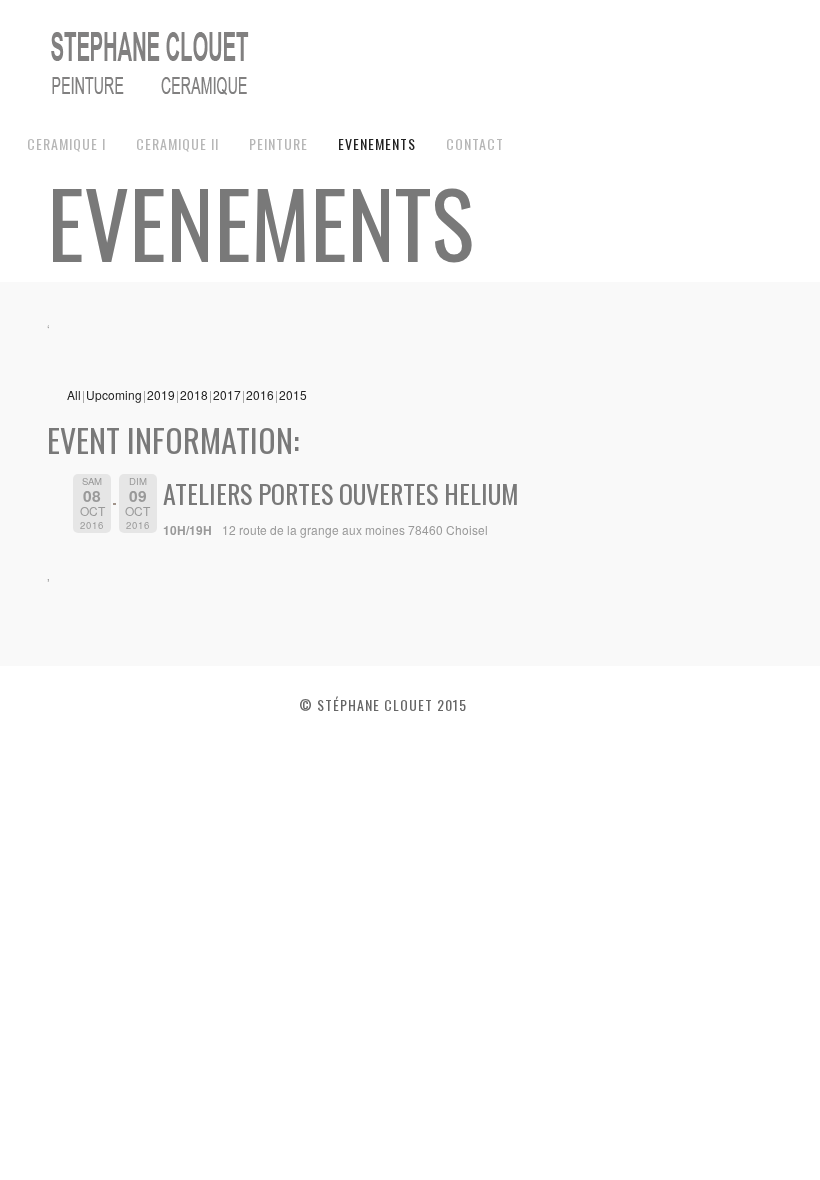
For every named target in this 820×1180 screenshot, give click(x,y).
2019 (161, 394)
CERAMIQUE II (177, 143)
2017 (227, 394)
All (74, 394)
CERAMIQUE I (66, 143)
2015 (293, 394)
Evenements (377, 143)
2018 (194, 394)
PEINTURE (278, 143)
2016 (260, 394)
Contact (475, 143)
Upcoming (114, 394)
